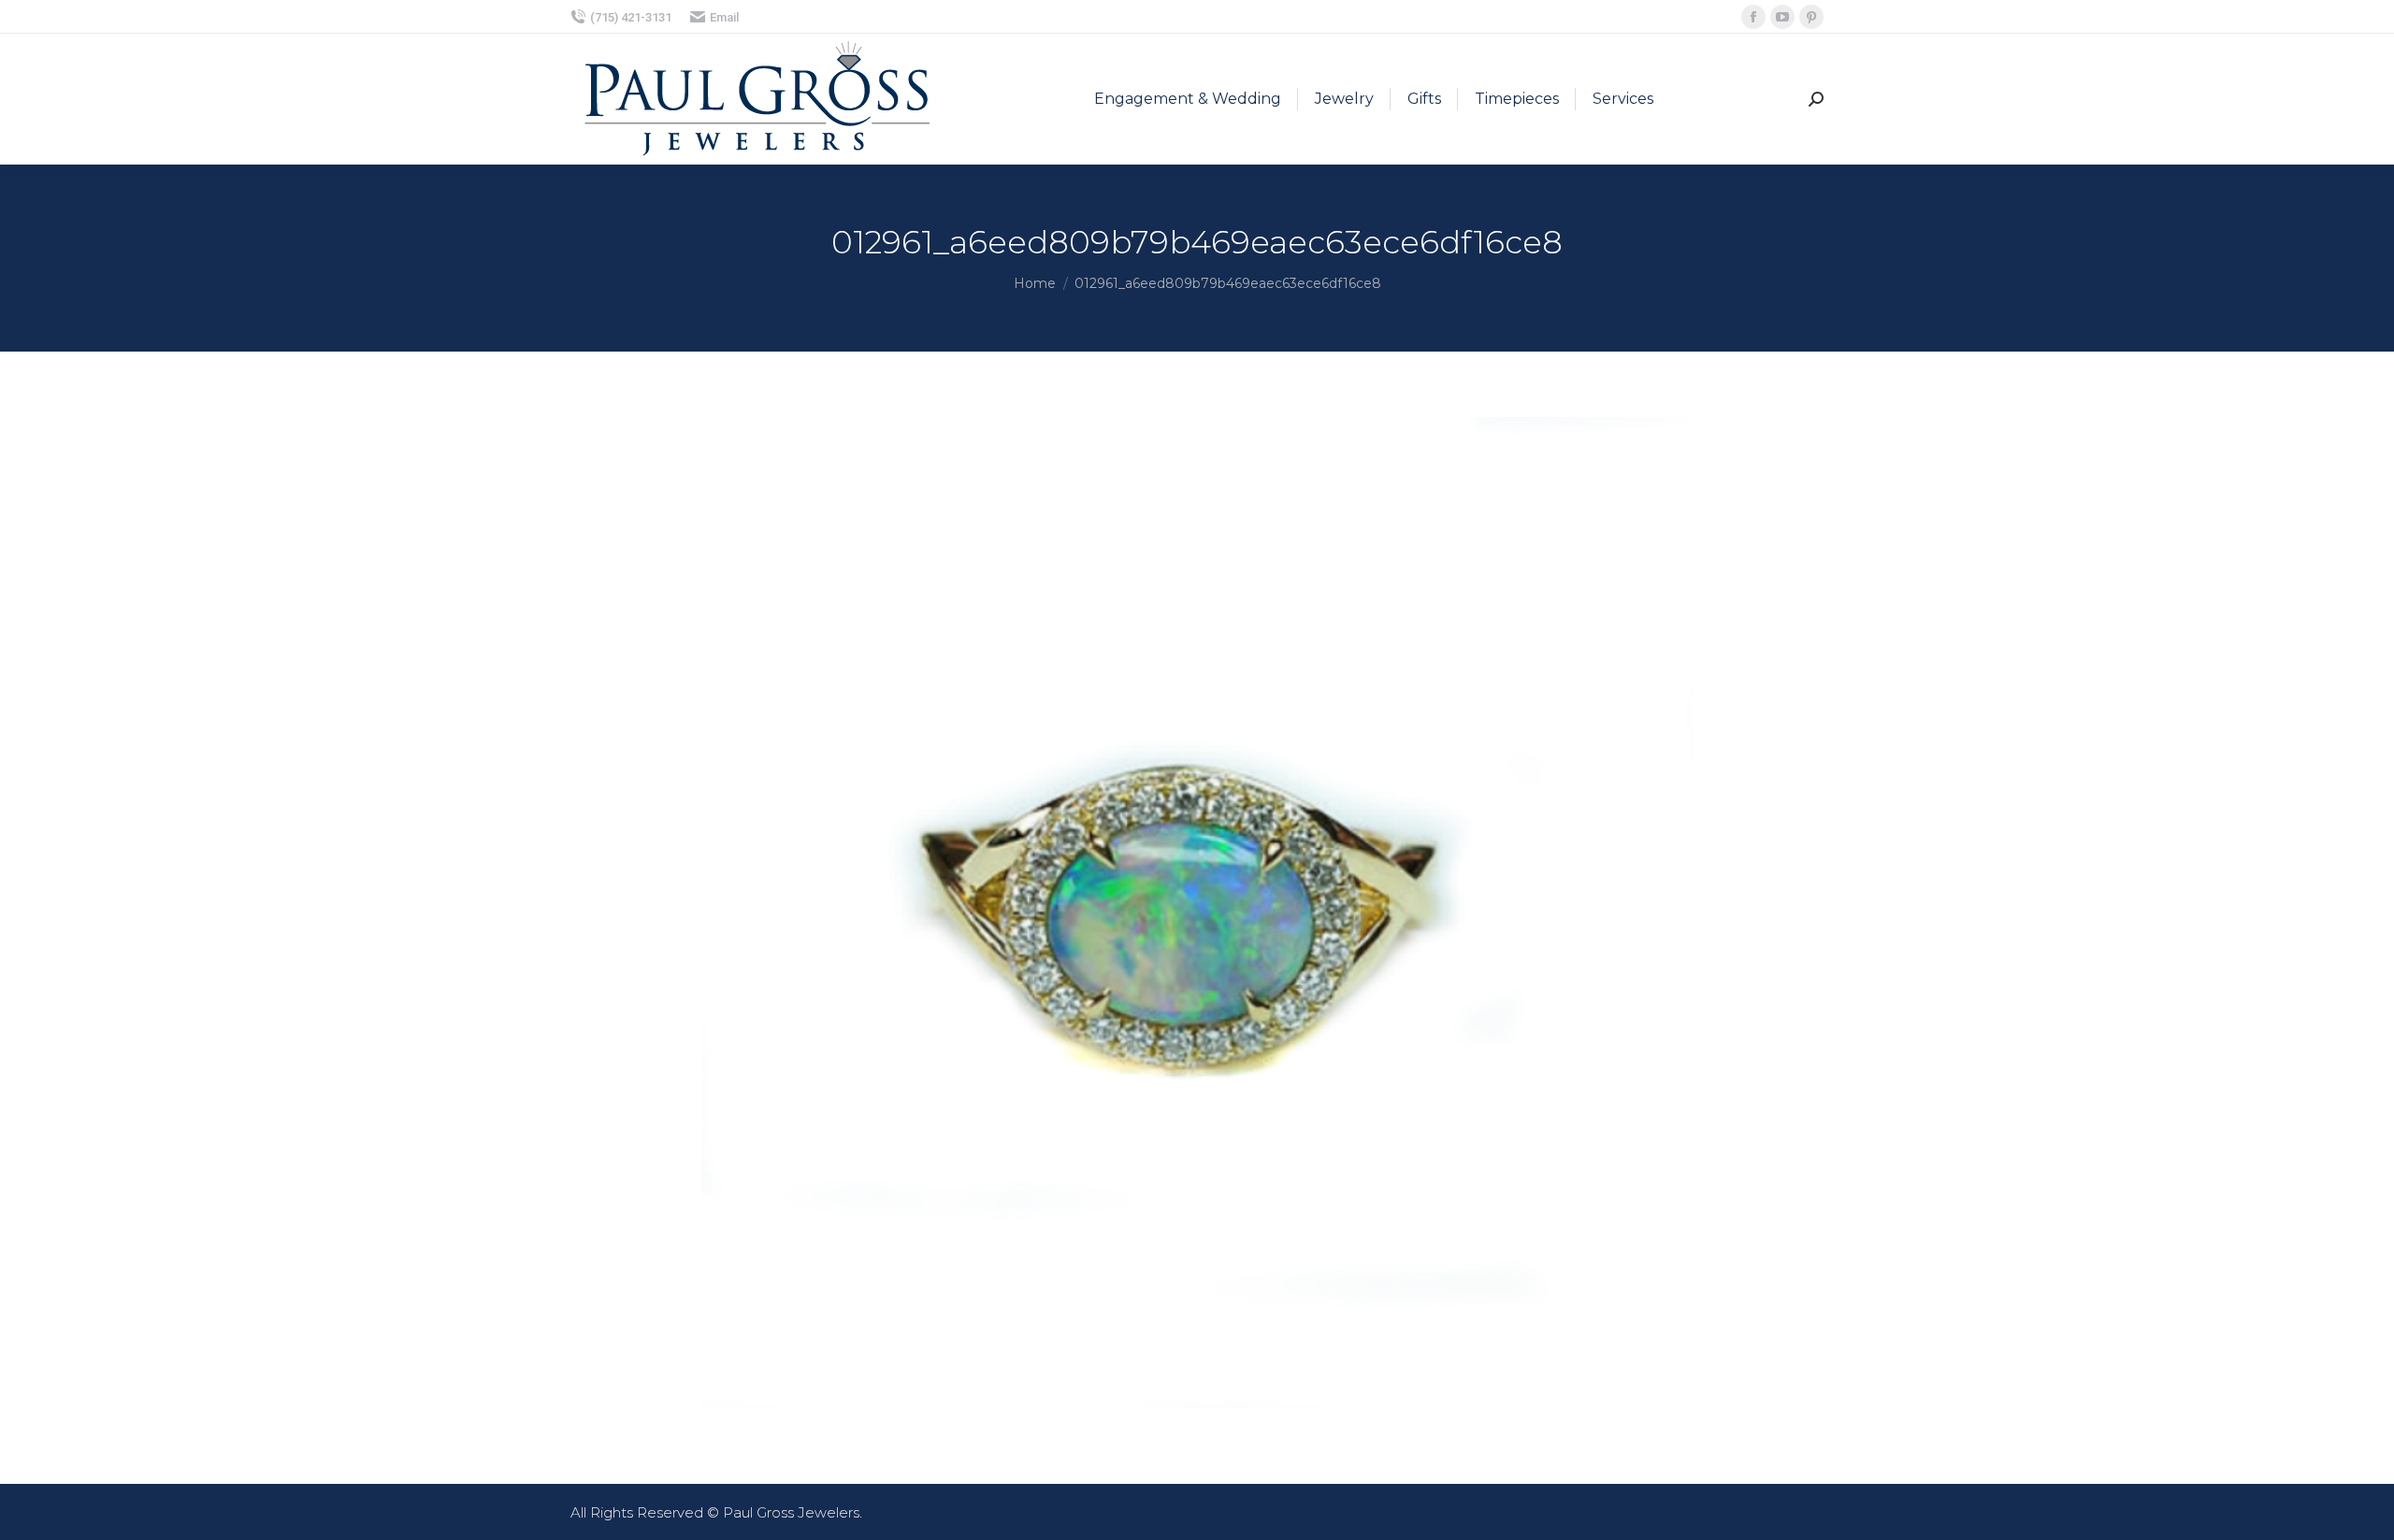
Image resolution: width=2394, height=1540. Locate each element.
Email (724, 17)
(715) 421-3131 (631, 17)
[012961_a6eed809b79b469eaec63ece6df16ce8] (1197, 913)
